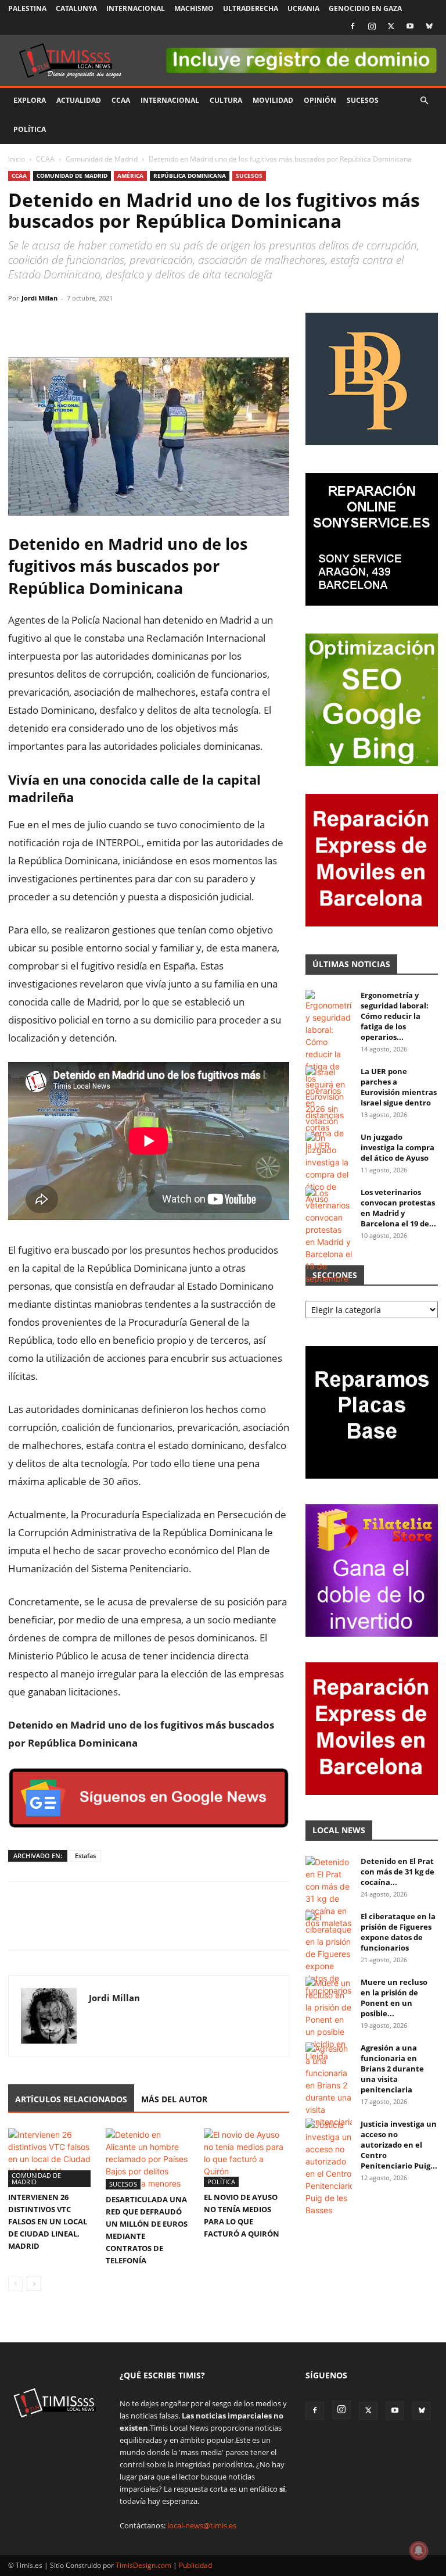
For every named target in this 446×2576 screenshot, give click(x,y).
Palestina (27, 8)
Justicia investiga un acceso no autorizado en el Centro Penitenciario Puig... (399, 2145)
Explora (30, 100)
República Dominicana (190, 176)
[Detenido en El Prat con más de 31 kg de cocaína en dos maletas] (329, 1892)
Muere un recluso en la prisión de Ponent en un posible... (394, 1998)
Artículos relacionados (71, 2099)
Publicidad (195, 2565)
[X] (391, 26)
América (130, 176)
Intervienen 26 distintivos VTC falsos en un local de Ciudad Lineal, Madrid (48, 2221)
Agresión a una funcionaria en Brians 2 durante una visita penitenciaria (392, 2069)
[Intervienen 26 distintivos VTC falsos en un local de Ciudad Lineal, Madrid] (51, 2158)
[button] (424, 101)
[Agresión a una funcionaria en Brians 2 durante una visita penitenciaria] (329, 2085)
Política (30, 129)
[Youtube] (410, 26)
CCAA (121, 100)
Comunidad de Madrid (102, 159)
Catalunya (76, 8)
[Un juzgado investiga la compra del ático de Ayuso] (329, 1168)
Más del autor (174, 2099)
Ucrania (303, 8)
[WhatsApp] (73, 324)
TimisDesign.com (144, 2565)
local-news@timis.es (202, 2525)
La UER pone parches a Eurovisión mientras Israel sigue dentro (399, 1087)
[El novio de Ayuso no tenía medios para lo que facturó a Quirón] (247, 2158)
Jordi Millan (39, 298)
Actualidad (79, 100)
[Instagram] (372, 26)
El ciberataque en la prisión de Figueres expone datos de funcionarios (398, 1932)
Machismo (194, 8)
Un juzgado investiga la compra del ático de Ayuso (398, 1147)
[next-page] (34, 2284)
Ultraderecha (251, 8)
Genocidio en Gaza (365, 8)
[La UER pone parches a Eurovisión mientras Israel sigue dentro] (329, 1109)
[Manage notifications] (419, 2550)
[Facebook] (353, 26)
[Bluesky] (429, 26)
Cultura (226, 100)
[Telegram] (100, 324)
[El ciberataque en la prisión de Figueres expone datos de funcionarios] (329, 1954)
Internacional (136, 8)
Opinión (320, 100)
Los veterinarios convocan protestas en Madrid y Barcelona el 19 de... (398, 1208)
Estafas (85, 1856)
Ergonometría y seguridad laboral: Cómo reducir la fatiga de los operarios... (395, 1016)
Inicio (17, 159)
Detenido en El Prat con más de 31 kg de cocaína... (398, 1872)
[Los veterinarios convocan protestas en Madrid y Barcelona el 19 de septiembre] (329, 1236)
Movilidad (273, 100)
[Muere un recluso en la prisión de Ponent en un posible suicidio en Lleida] (329, 2019)
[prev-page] (15, 2284)
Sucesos (363, 100)
